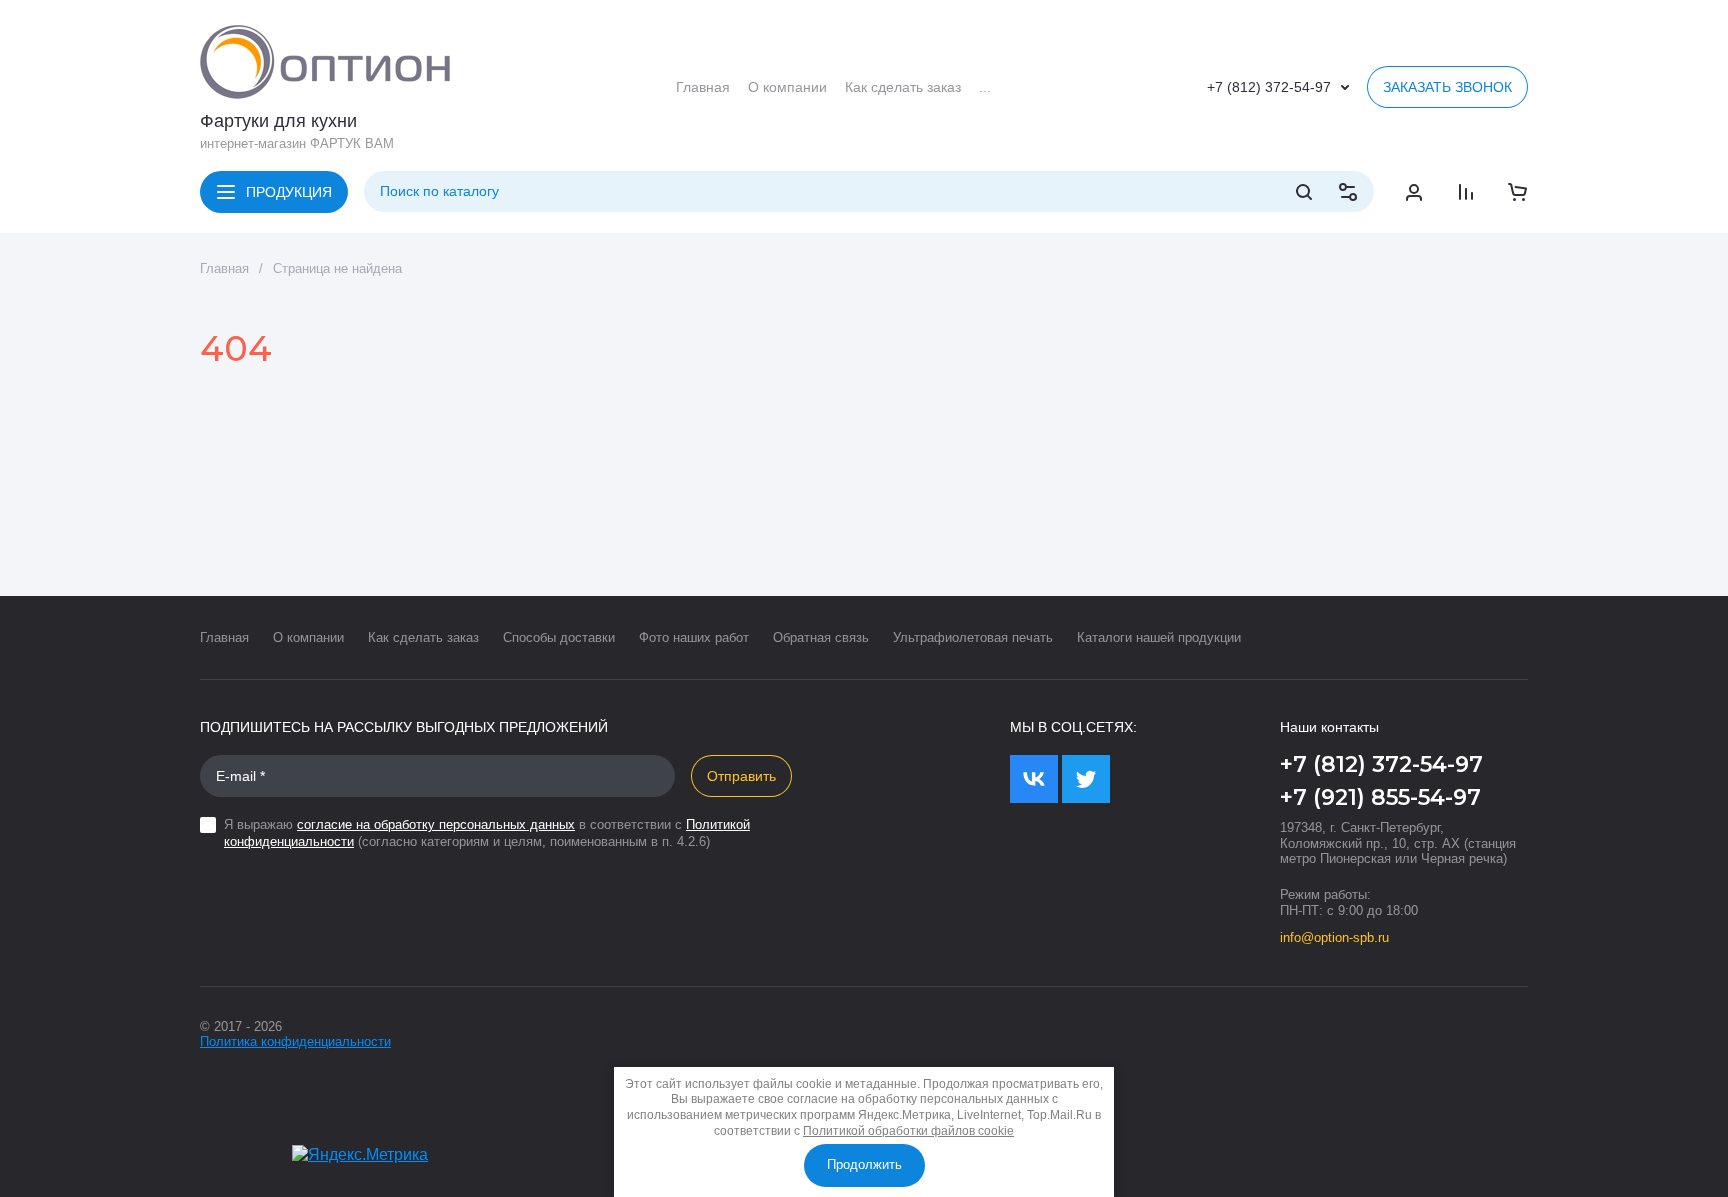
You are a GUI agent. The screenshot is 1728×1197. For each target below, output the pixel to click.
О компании (308, 637)
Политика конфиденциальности (295, 1041)
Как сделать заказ (423, 637)
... (985, 87)
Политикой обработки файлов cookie (908, 1131)
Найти (1304, 192)
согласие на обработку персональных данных (436, 824)
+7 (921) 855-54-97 (1380, 797)
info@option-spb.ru (1334, 937)
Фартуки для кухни (278, 121)
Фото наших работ (694, 637)
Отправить (741, 776)
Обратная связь (821, 637)
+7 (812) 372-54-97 (1269, 87)
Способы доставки (559, 637)
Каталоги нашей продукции (1159, 637)
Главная (224, 268)
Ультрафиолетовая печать (973, 637)
